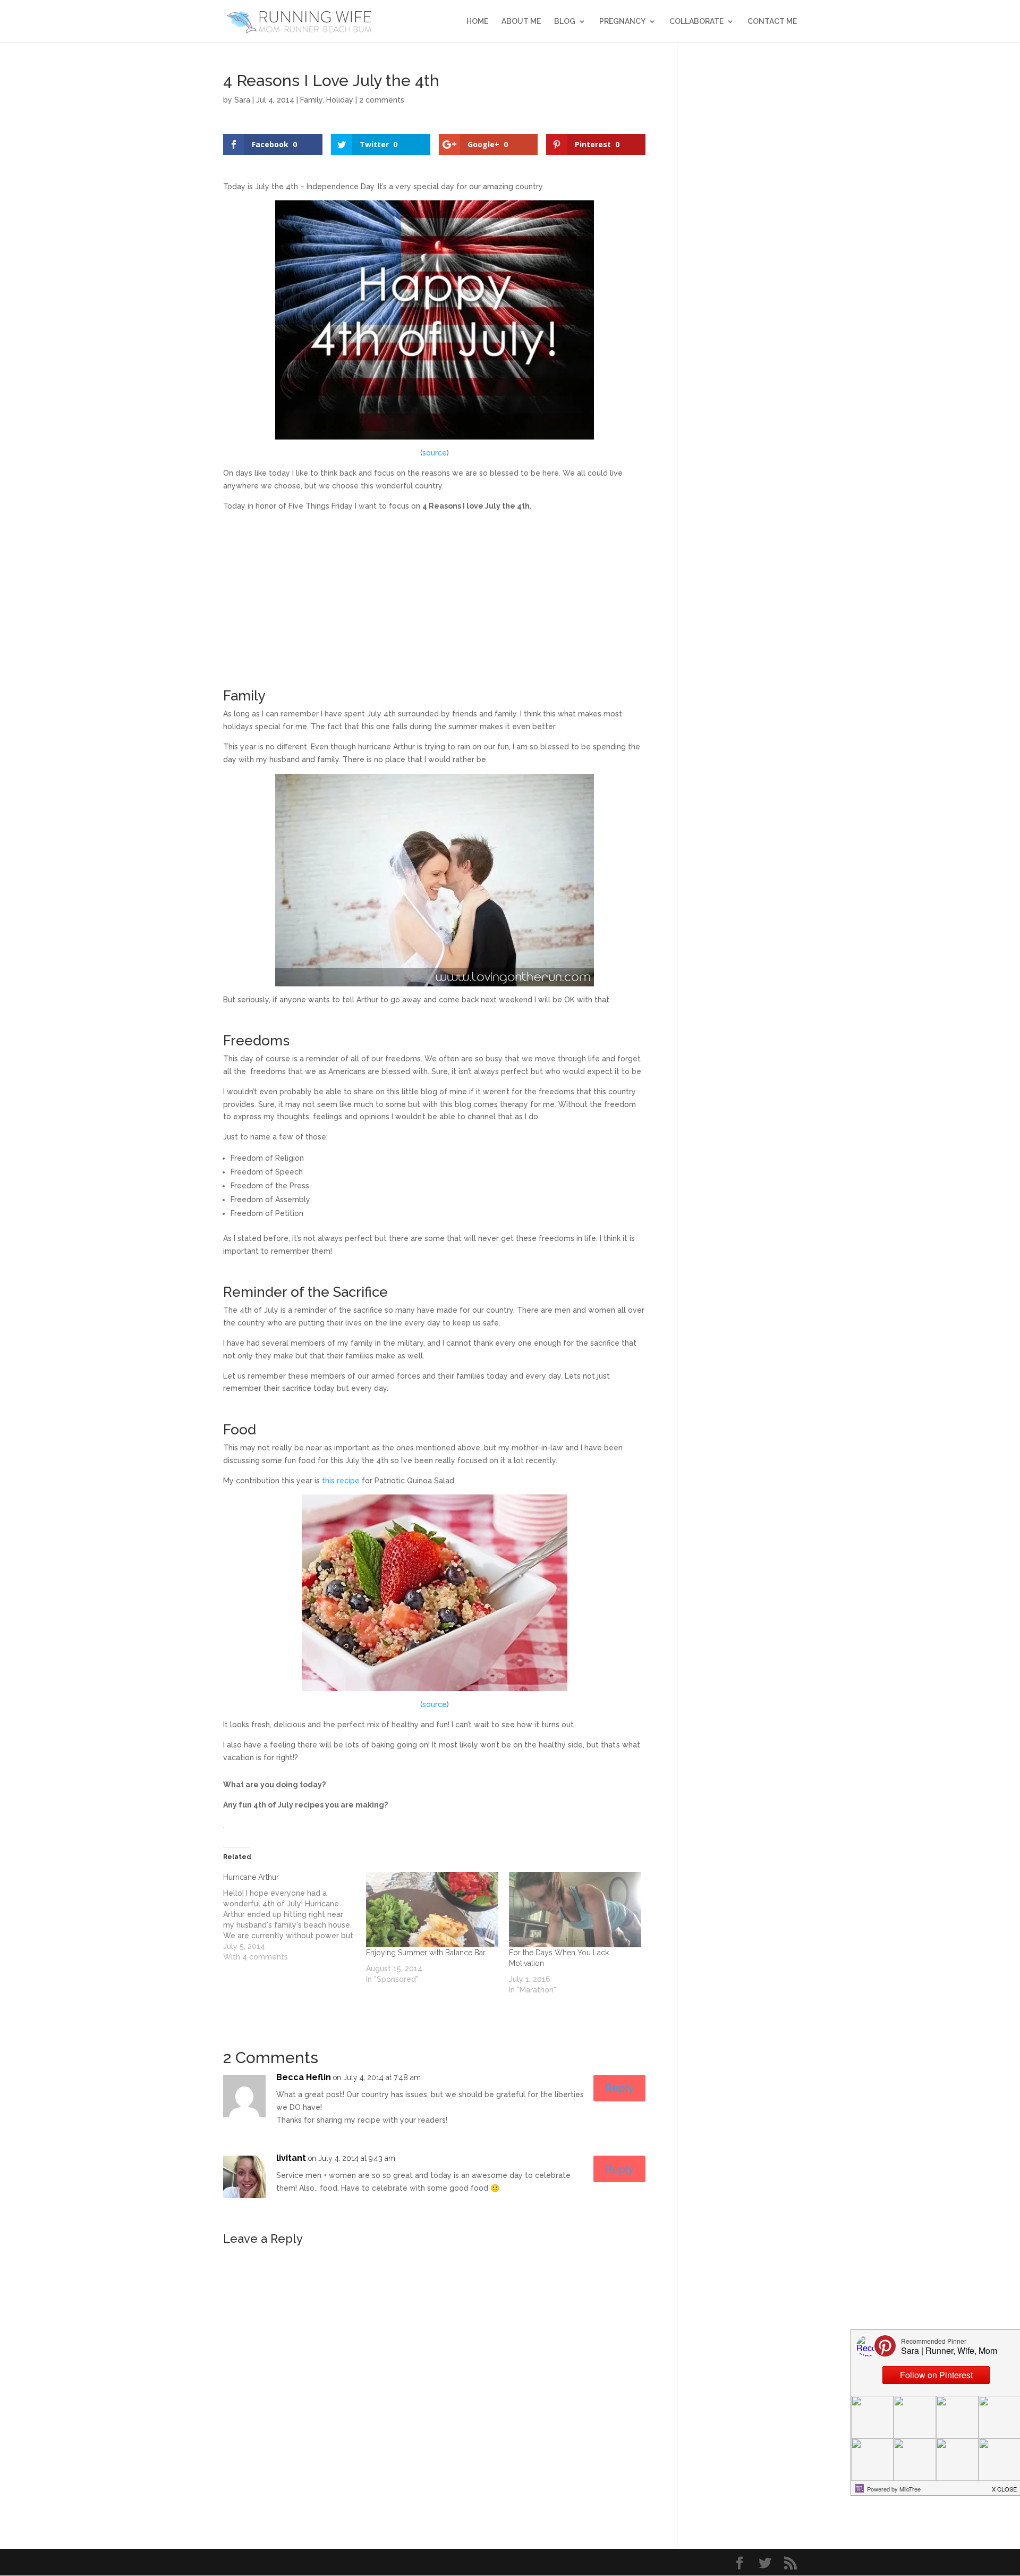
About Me (521, 22)
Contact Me (772, 22)
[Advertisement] (434, 595)
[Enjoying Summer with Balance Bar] (432, 1910)
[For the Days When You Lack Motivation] (575, 1910)
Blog (565, 22)
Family (311, 100)
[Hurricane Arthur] (295, 1917)
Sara (242, 100)
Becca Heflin (304, 2077)
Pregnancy (622, 22)
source (435, 453)
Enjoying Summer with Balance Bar (426, 1953)
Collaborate (696, 22)
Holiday (340, 100)
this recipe (341, 1481)
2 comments (382, 100)
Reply (619, 2088)
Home (477, 22)
